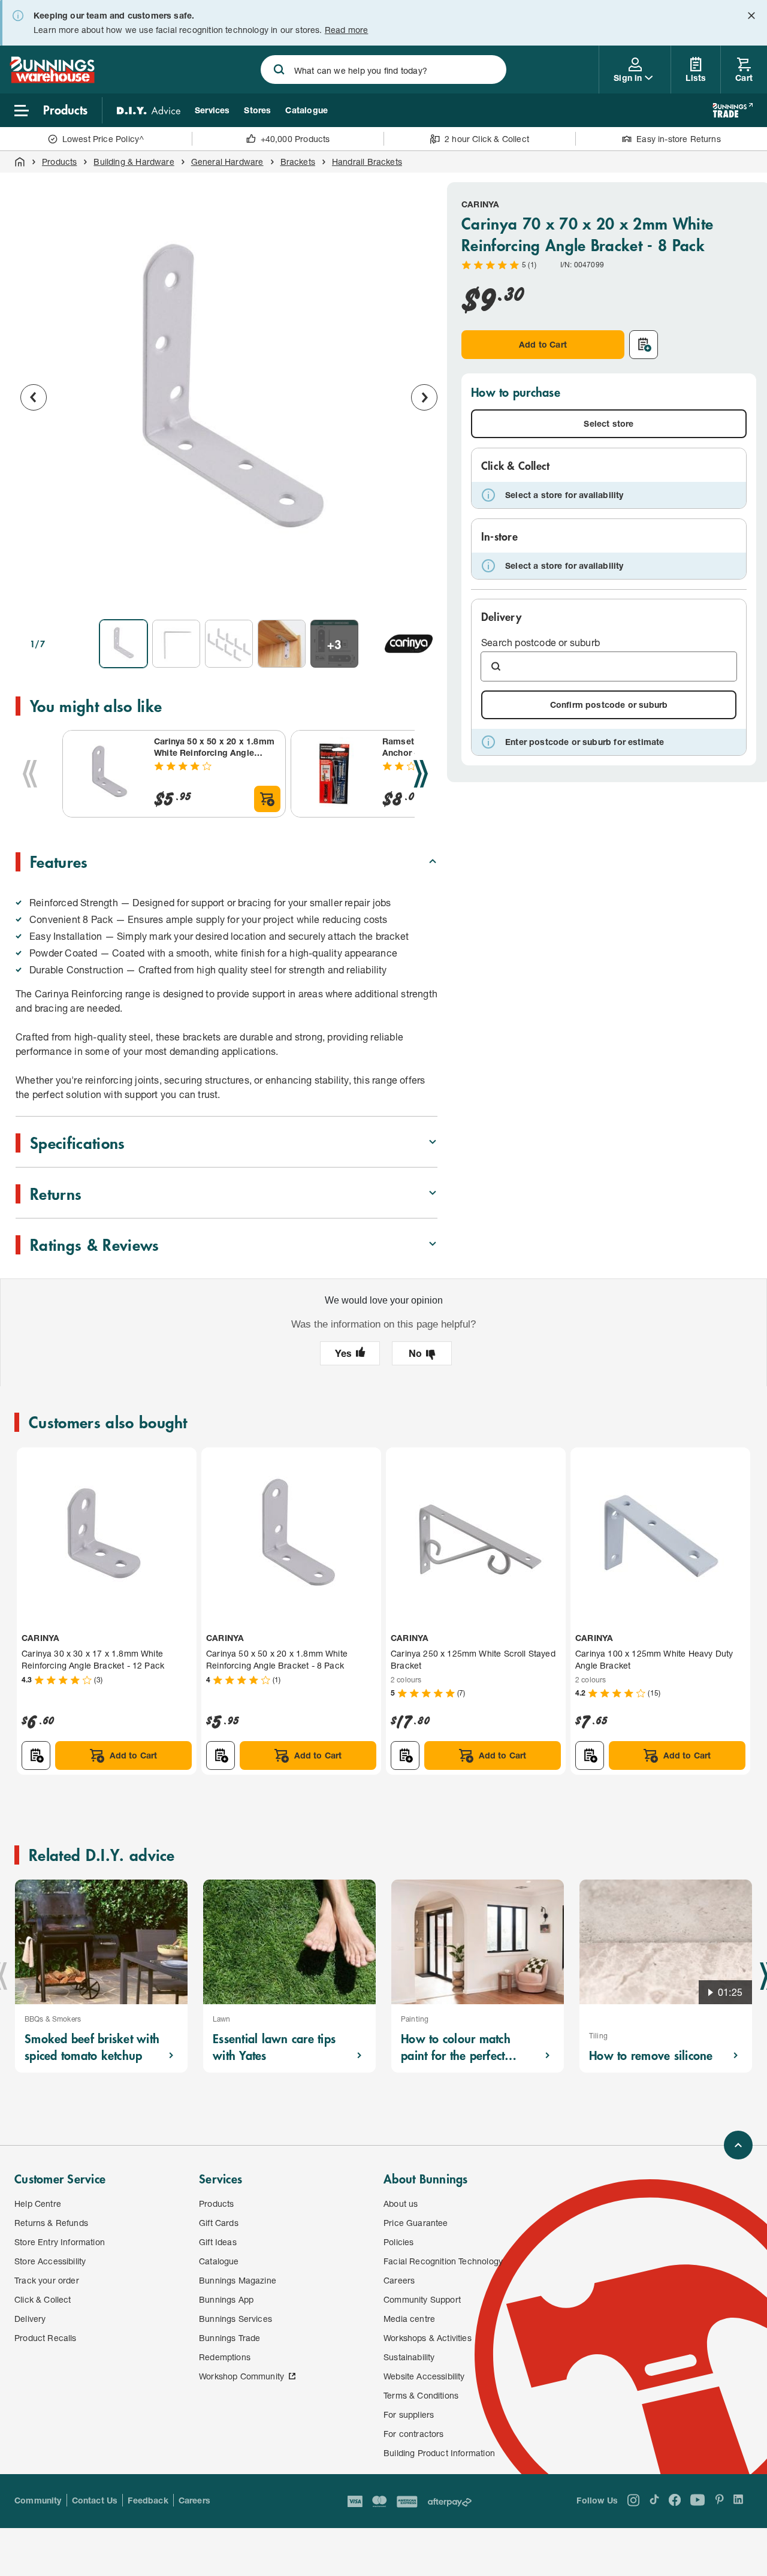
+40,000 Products (295, 139)
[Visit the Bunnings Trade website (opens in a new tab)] (733, 110)
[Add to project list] (644, 345)
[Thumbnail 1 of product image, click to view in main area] (123, 644)
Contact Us (95, 2500)
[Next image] (424, 397)
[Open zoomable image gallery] (423, 593)
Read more (347, 30)
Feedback (148, 2500)
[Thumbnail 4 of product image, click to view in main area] (282, 644)
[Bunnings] (52, 79)
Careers (194, 2500)
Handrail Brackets (367, 162)
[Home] (20, 162)
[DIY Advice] (149, 110)
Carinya (480, 204)
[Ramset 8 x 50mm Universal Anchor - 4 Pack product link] (334, 774)
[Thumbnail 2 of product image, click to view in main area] (176, 644)
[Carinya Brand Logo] (409, 644)
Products (59, 162)
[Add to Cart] (267, 799)
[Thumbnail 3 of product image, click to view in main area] (229, 644)
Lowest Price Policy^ (103, 139)
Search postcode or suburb (540, 642)
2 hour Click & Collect (487, 139)
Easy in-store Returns (679, 139)
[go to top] (738, 2145)
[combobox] (384, 70)
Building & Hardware (134, 162)
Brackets (298, 162)
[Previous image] (34, 397)
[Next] (421, 774)
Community (38, 2500)
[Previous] (30, 774)
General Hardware (227, 162)
